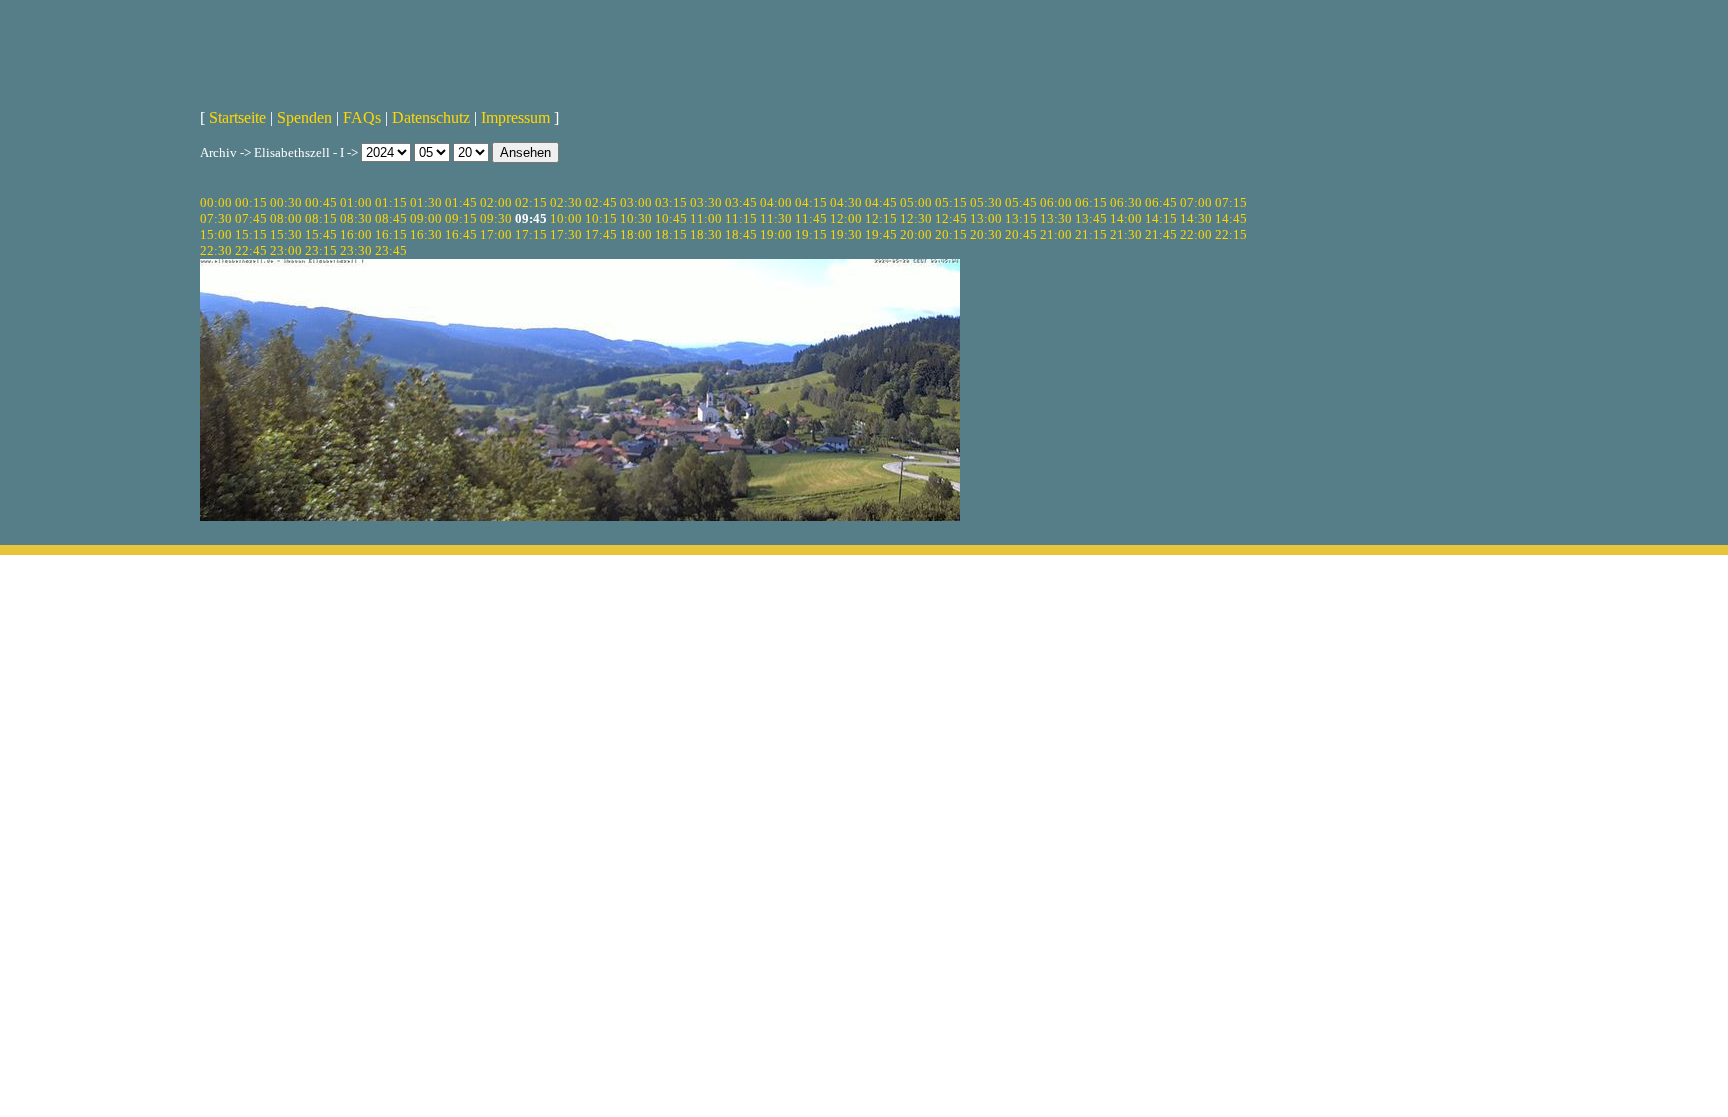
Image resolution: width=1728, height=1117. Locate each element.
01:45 (461, 202)
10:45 (671, 218)
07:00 (1196, 202)
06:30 (1126, 202)
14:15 (1161, 218)
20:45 (1021, 234)
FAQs (362, 117)
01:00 (356, 202)
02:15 (531, 202)
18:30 (706, 234)
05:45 (1021, 202)
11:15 (741, 218)
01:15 (391, 202)
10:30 (636, 218)
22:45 (251, 250)
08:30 (356, 218)
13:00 (986, 218)
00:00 (216, 202)
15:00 (216, 234)
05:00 (916, 202)
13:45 (1091, 218)
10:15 (601, 218)
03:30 (706, 202)
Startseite (237, 117)
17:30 (566, 234)
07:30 (216, 218)
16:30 (426, 234)
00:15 (251, 202)
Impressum (515, 117)
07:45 (251, 218)
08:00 (286, 218)
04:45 (881, 202)
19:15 (811, 234)
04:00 (776, 202)
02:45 (601, 202)
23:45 (391, 250)
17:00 (496, 234)
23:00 (286, 250)
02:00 (496, 202)
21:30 (1126, 234)
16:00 (356, 234)
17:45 (601, 234)
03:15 (671, 202)
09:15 (461, 218)
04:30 (846, 202)
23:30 (356, 250)
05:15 (951, 202)
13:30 (1056, 218)
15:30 (286, 234)
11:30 (776, 218)
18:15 (671, 234)
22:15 (1231, 234)
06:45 (1161, 202)
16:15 (391, 234)
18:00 (636, 234)
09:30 (496, 218)
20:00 (916, 234)
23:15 (321, 250)
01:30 (426, 202)
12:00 (846, 218)
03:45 (741, 202)
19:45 (881, 234)
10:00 (566, 218)
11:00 (706, 218)
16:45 (461, 234)
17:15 (531, 234)
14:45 (1231, 218)
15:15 (251, 234)
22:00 (1196, 234)
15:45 (321, 234)
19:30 (846, 234)
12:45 (951, 218)
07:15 (1231, 202)
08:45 (391, 218)
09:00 (426, 218)
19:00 (776, 234)
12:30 (916, 218)
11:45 (811, 218)
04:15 (811, 202)
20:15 (951, 234)
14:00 (1126, 218)
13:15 (1021, 218)
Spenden (304, 117)
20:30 (986, 234)
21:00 (1056, 234)
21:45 (1161, 234)
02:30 (566, 202)
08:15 (321, 218)
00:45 (321, 202)
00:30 (286, 202)
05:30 (986, 202)
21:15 (1091, 234)
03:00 (636, 202)
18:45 (741, 234)
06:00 (1056, 202)
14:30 (1196, 218)
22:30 (216, 250)
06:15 (1091, 202)
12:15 (881, 218)
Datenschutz (431, 117)
